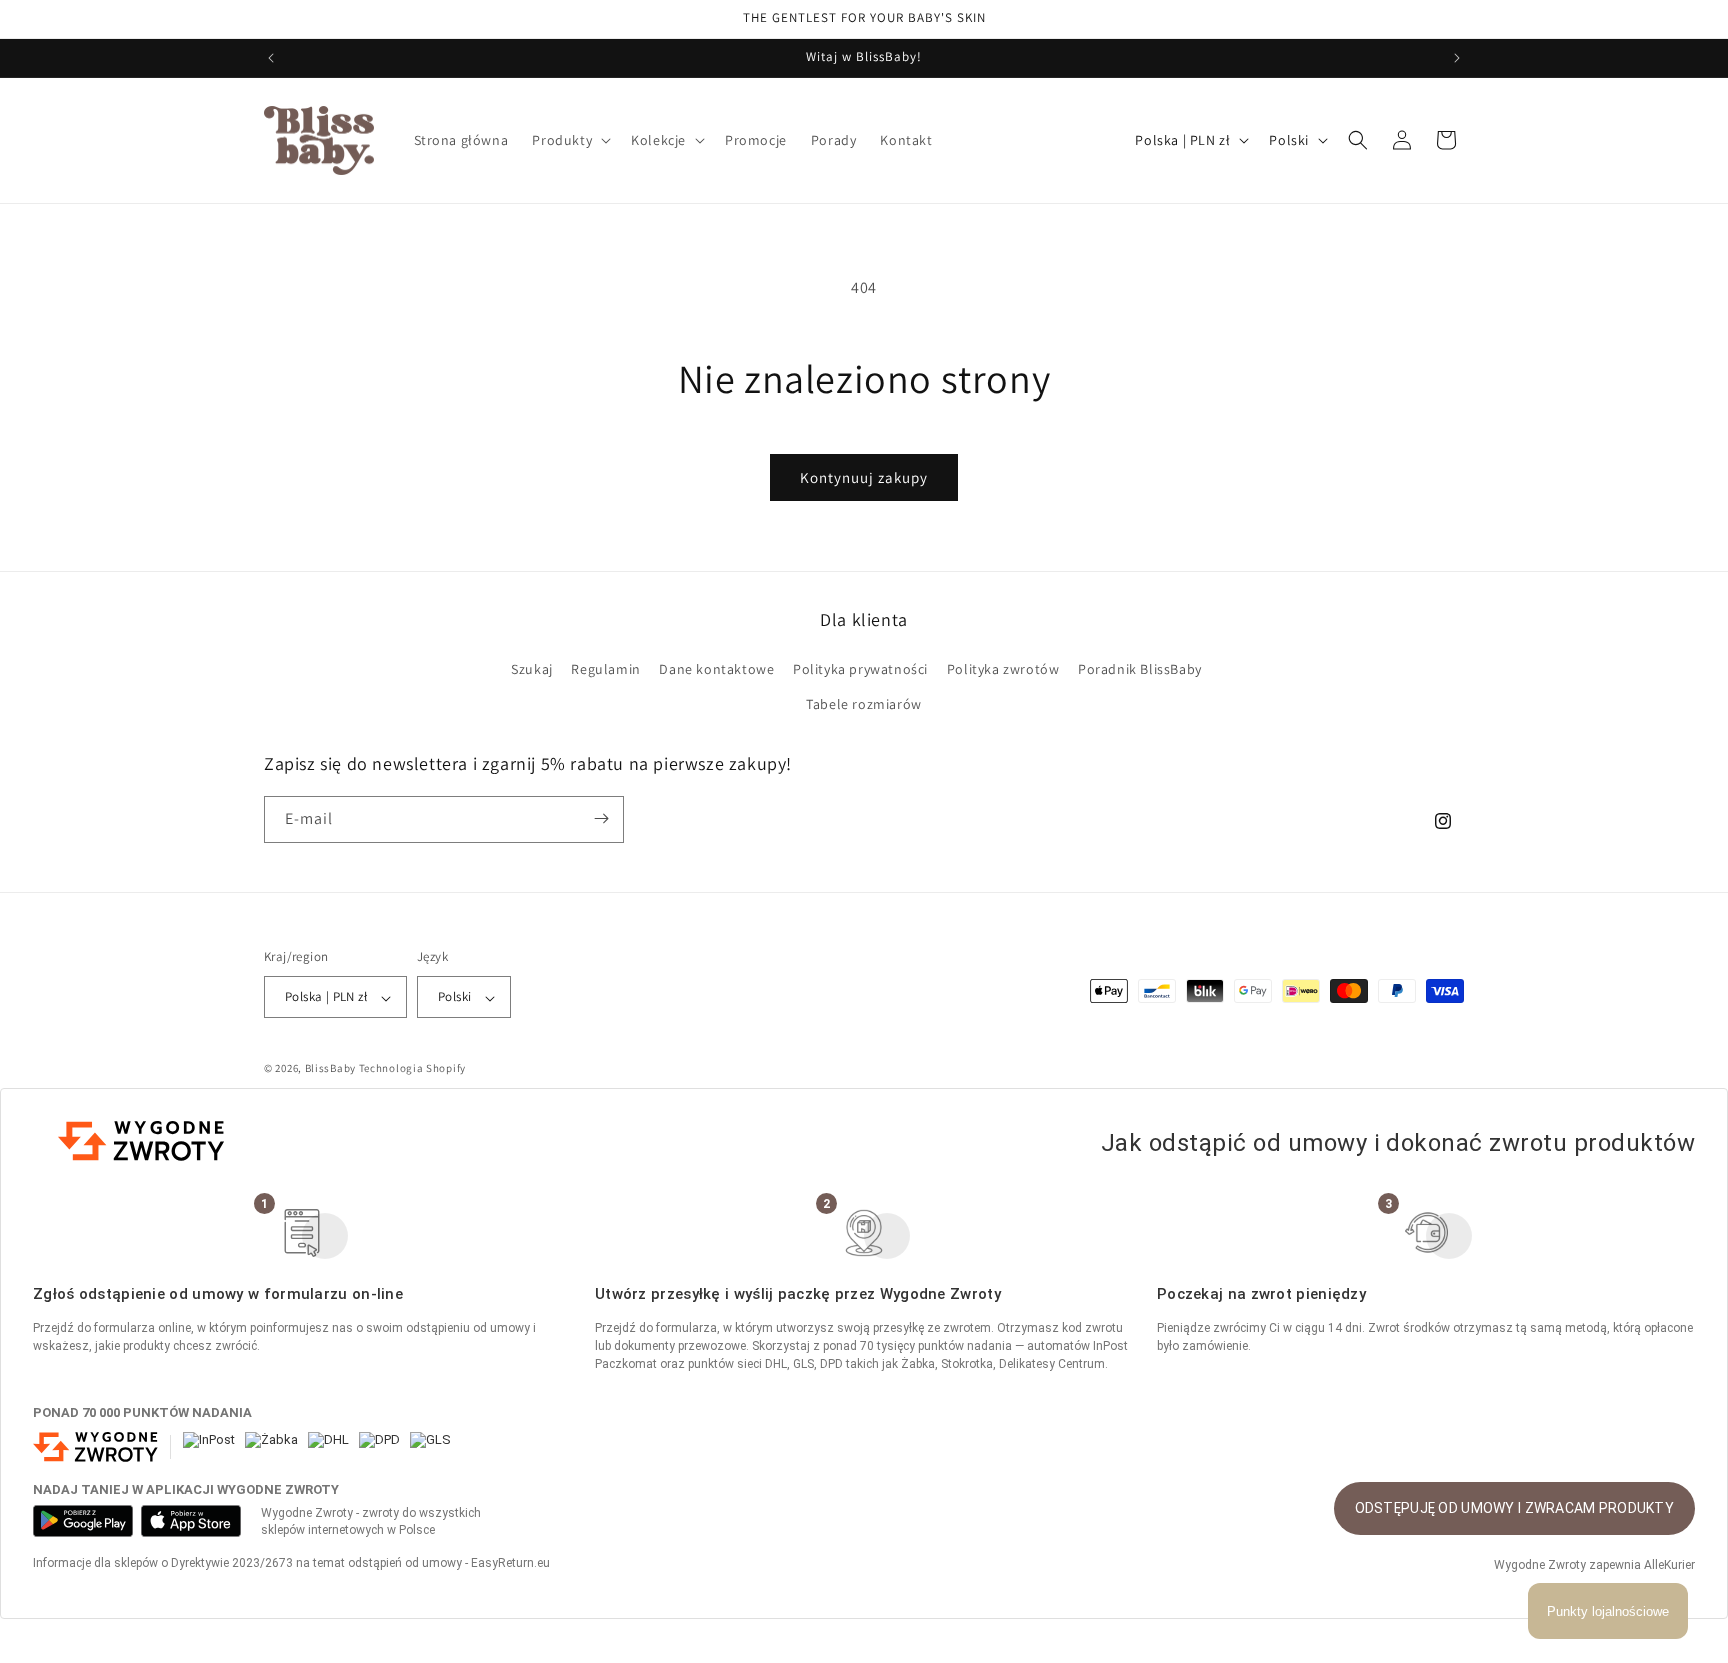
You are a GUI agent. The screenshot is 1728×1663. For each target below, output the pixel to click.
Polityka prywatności (860, 669)
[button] (569, 140)
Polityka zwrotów (1003, 669)
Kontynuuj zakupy (864, 477)
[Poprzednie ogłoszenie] (271, 58)
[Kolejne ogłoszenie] (1457, 58)
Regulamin (605, 669)
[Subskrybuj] (601, 818)
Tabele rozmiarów (864, 704)
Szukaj (532, 669)
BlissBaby (330, 1068)
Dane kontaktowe (716, 669)
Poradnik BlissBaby (1140, 669)
